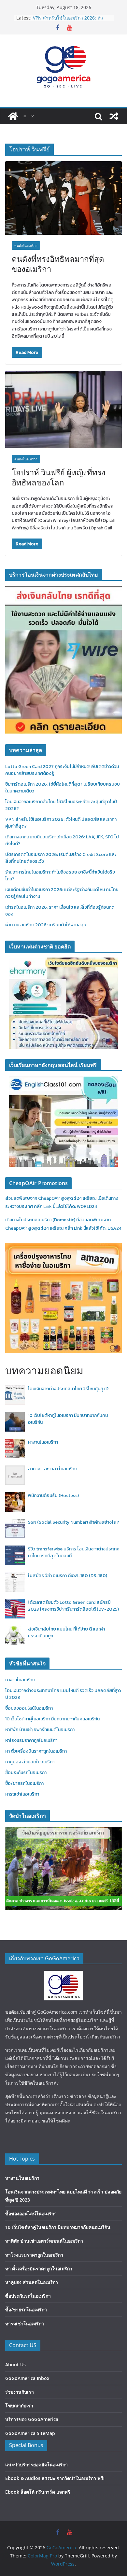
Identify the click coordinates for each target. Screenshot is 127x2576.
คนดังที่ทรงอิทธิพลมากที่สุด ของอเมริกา (58, 264)
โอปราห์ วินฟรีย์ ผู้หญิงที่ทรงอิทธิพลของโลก (59, 477)
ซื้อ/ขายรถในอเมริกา (24, 1783)
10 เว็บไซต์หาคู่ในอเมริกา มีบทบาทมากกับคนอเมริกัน (52, 1719)
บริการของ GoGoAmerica (32, 2419)
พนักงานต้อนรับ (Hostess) (53, 1496)
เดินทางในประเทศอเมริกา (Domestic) (41, 1220)
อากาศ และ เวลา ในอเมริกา (53, 1469)
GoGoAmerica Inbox (27, 2378)
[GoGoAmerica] (13, 116)
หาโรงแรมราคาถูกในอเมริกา (31, 1740)
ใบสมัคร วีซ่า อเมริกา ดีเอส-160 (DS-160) (68, 1576)
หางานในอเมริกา (43, 1442)
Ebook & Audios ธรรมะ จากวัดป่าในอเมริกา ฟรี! (55, 2478)
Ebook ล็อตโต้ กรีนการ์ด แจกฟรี (38, 2492)
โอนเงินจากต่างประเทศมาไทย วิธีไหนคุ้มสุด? (68, 1389)
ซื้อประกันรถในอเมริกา (26, 1773)
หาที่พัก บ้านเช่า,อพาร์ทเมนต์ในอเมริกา (40, 1730)
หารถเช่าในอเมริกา (22, 1794)
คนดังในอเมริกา (26, 245)
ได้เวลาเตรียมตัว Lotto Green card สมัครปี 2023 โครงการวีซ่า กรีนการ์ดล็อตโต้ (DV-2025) (73, 1606)
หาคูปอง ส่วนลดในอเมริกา (30, 1762)
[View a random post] (114, 116)
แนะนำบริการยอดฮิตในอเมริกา (36, 2464)
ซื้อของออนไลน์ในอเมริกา (29, 1708)
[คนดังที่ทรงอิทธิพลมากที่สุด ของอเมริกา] (63, 198)
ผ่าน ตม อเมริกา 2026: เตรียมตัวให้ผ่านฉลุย (46, 925)
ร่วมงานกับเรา (20, 2392)
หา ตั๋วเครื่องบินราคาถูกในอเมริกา (36, 1751)
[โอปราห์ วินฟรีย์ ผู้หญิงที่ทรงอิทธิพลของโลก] (63, 410)
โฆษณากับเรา (19, 2406)
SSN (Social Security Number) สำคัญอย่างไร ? (74, 1522)
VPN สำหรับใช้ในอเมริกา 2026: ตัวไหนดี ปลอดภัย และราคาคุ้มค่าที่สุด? (69, 21)
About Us (15, 2365)
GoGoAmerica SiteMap (30, 2433)
